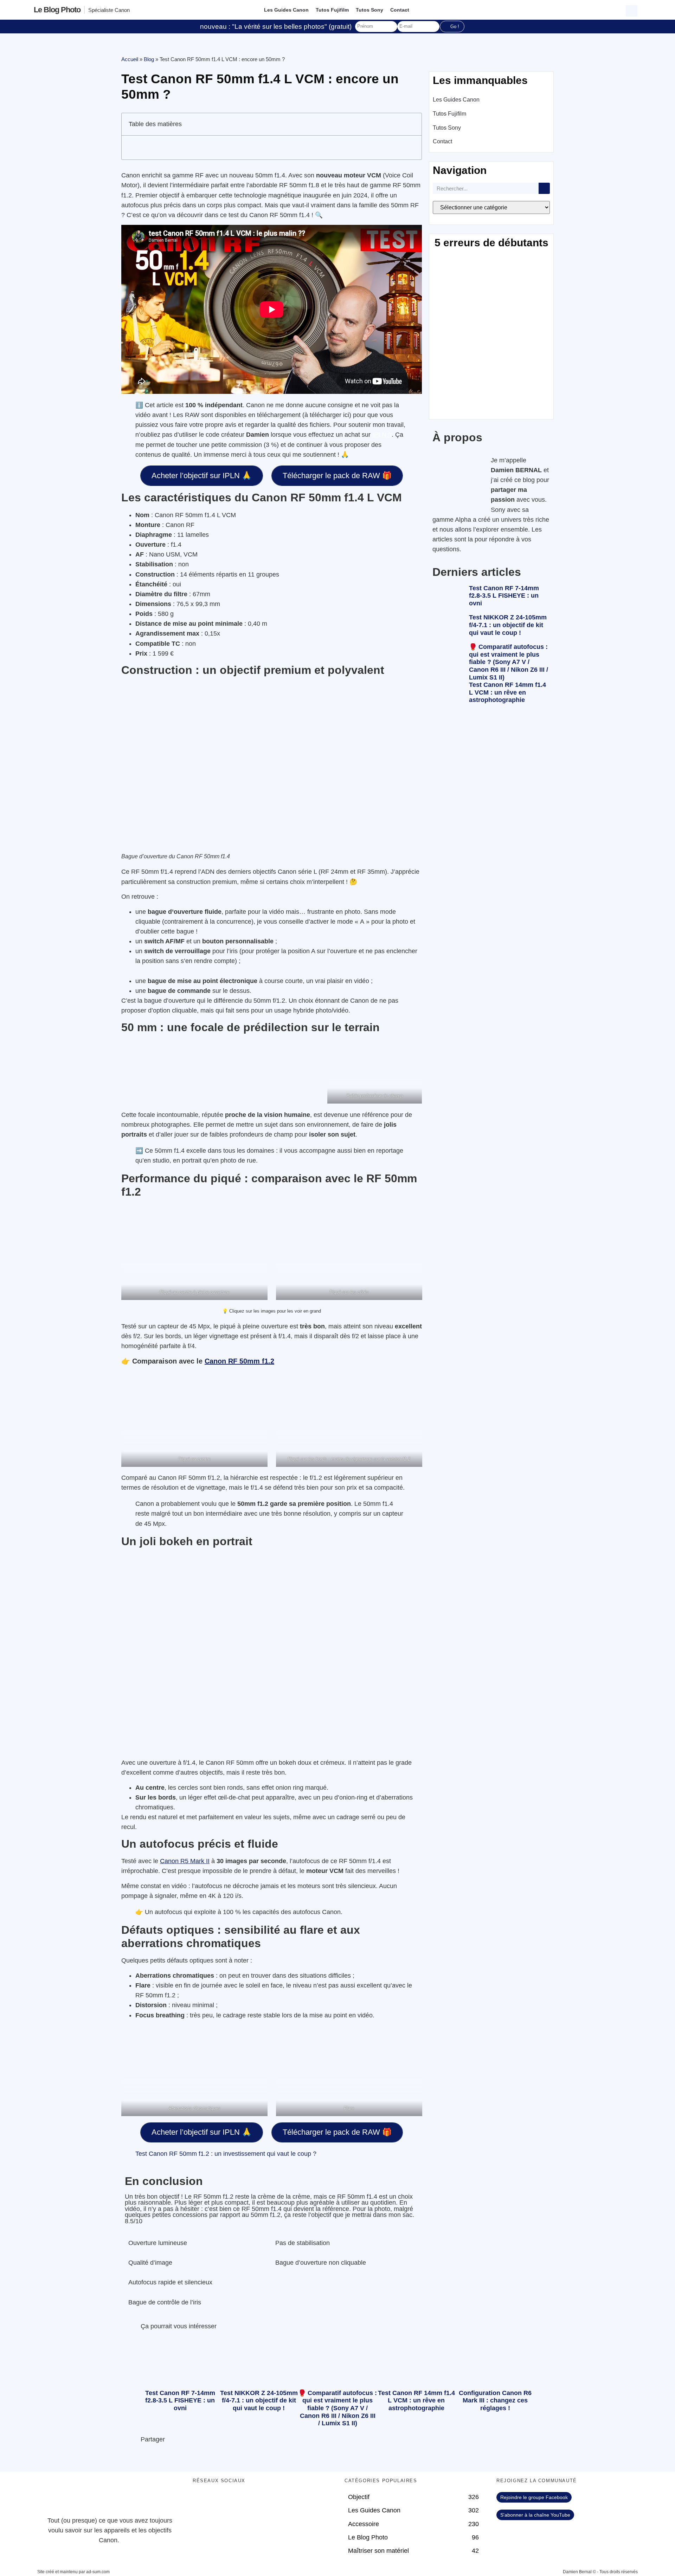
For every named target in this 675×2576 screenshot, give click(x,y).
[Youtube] (240, 2501)
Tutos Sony (369, 10)
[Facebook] (201, 2501)
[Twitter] (221, 2501)
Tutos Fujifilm (332, 10)
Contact (400, 10)
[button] (632, 10)
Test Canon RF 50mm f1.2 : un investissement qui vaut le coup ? (226, 2154)
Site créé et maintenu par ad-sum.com (73, 2572)
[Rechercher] (544, 188)
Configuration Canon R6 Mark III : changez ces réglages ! (495, 2401)
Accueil (130, 59)
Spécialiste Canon (109, 10)
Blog (149, 59)
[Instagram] (259, 2501)
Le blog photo (57, 10)
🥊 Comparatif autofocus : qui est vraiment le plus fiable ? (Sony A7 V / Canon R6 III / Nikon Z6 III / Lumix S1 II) (509, 662)
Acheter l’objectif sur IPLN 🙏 (201, 476)
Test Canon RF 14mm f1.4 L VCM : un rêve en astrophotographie (507, 692)
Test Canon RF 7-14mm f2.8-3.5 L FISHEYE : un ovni (504, 596)
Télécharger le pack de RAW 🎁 (337, 476)
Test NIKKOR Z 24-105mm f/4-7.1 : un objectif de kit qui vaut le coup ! (508, 625)
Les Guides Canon (286, 10)
